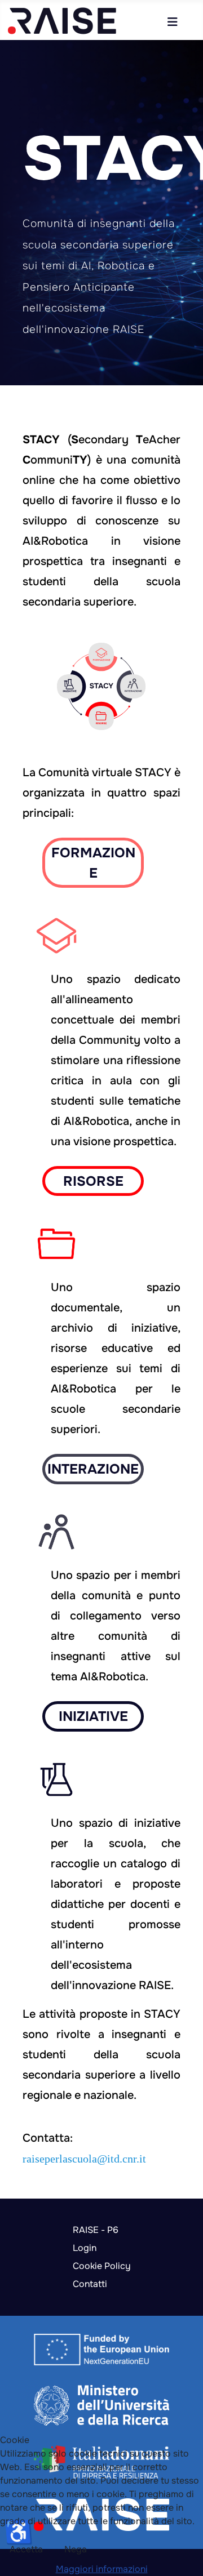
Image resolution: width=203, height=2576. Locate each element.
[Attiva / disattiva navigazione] (173, 22)
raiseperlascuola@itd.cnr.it (84, 2159)
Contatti (90, 2284)
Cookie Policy (102, 2266)
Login (85, 2248)
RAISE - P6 (96, 2230)
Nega (76, 2549)
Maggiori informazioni (102, 2569)
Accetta (26, 2549)
